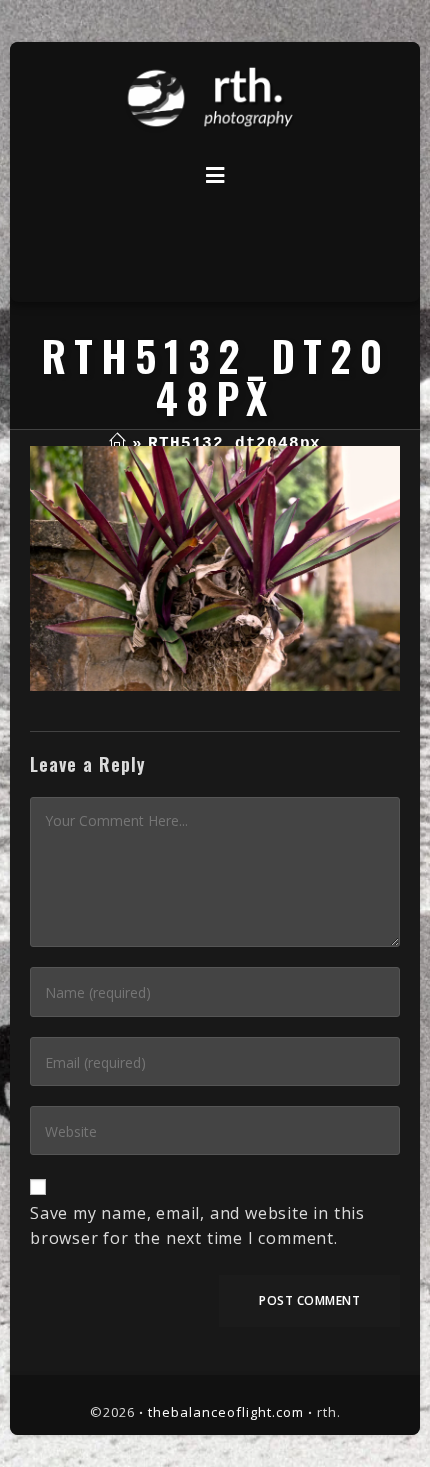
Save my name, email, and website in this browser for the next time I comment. (197, 1226)
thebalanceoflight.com (226, 1412)
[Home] (117, 444)
